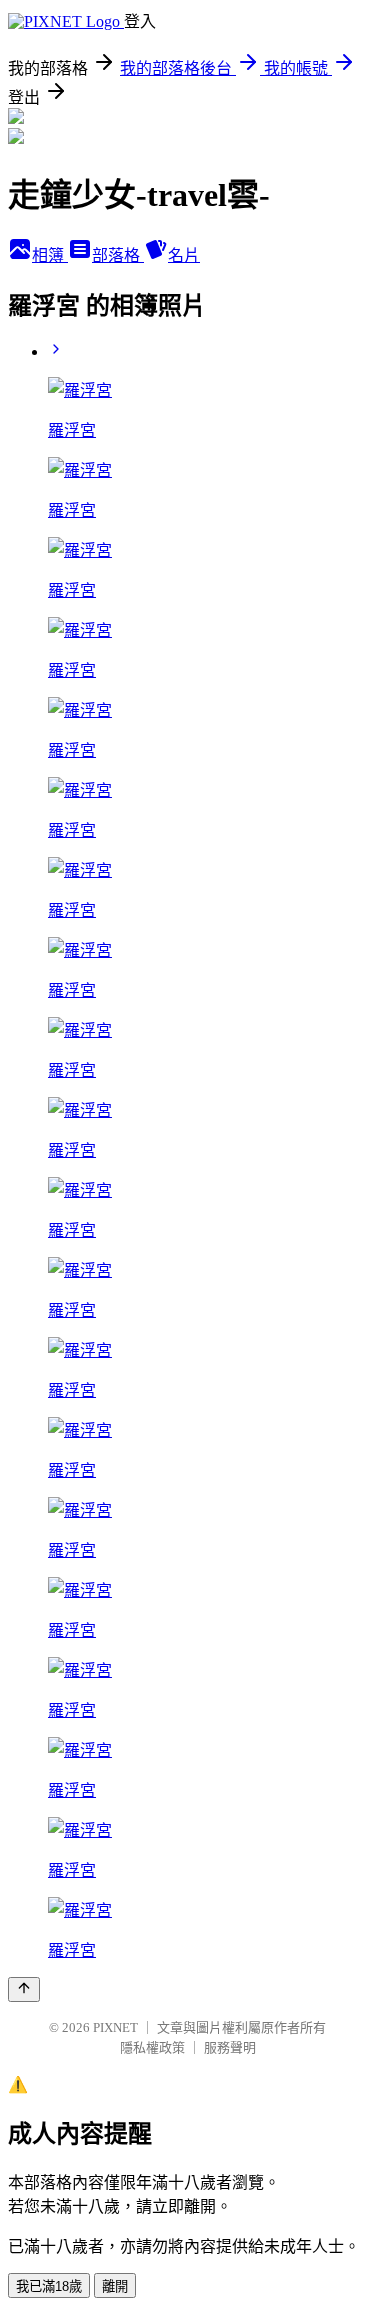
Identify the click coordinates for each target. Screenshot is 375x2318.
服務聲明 (230, 2047)
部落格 (118, 255)
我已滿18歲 (49, 2286)
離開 (115, 2286)
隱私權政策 (152, 2047)
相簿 (50, 255)
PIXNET (115, 2027)
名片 (184, 255)
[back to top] (24, 1989)
